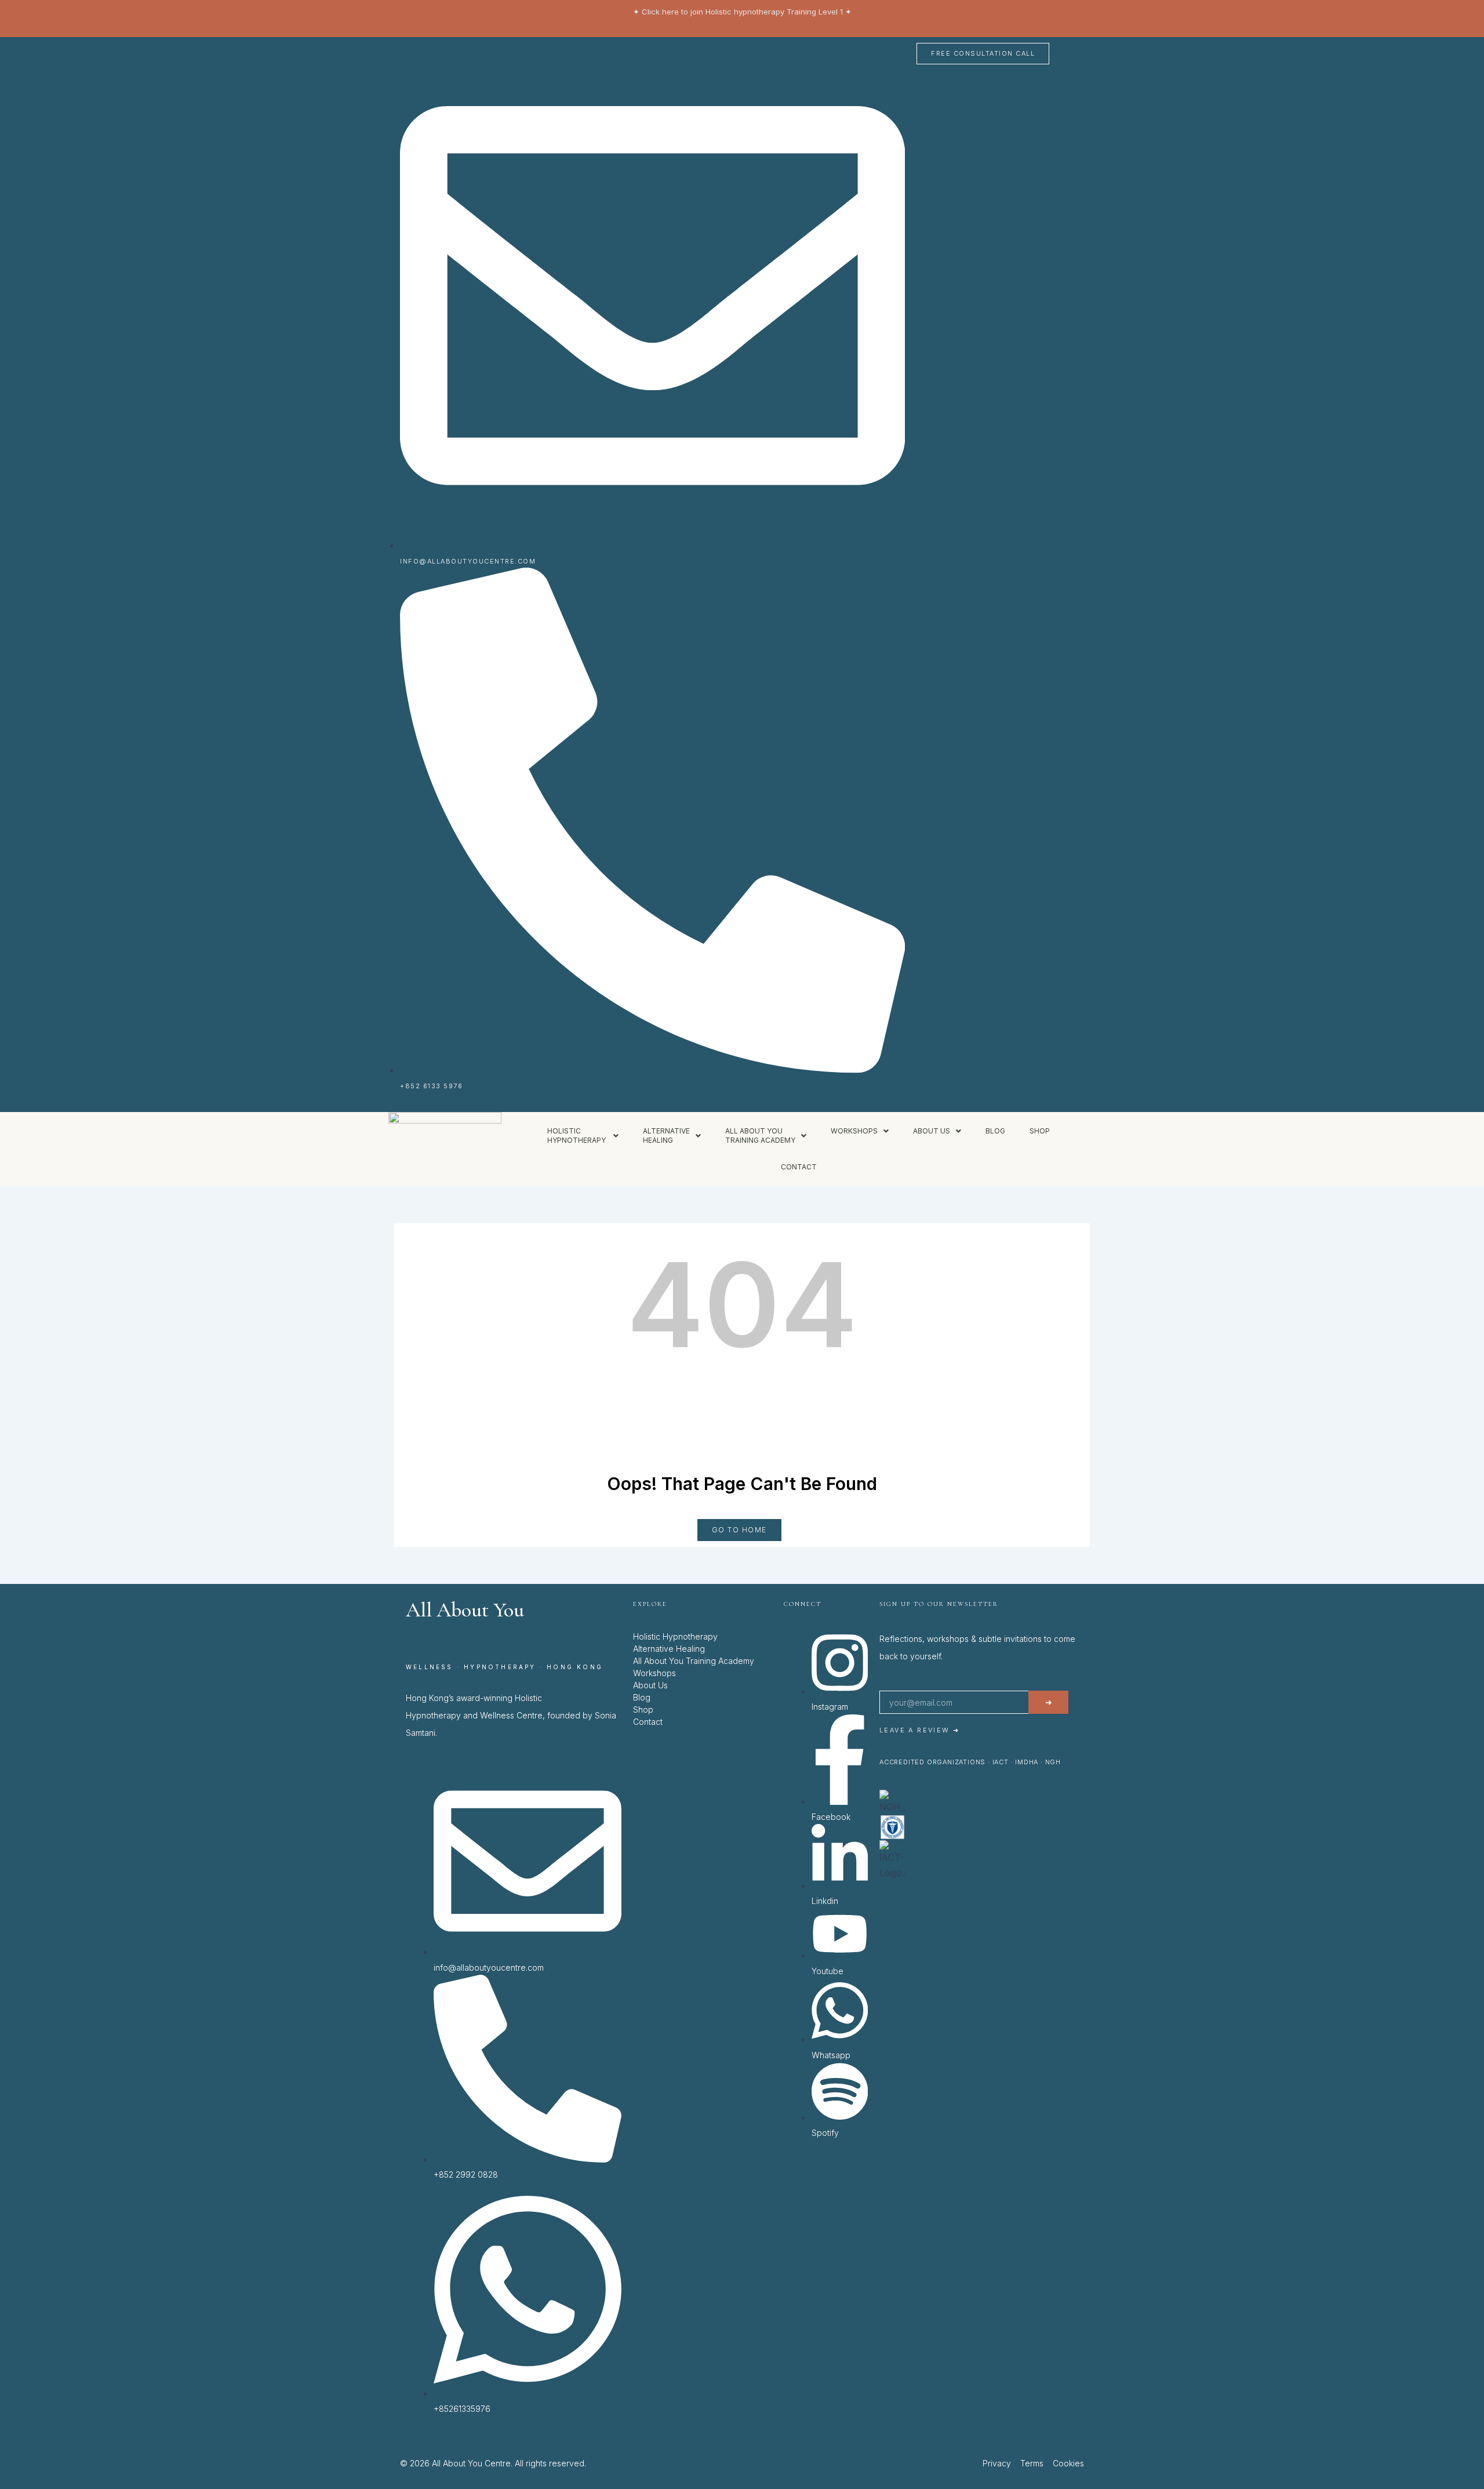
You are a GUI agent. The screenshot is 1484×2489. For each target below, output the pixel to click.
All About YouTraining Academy (760, 1136)
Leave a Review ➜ (919, 1730)
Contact (799, 1167)
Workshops (854, 1131)
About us (932, 1131)
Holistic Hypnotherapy (675, 1636)
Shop (1040, 1131)
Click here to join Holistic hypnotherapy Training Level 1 (742, 12)
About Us (650, 1685)
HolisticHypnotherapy (577, 1136)
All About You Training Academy (694, 1661)
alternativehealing (666, 1136)
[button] (583, 1136)
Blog (995, 1131)
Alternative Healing (669, 1649)
